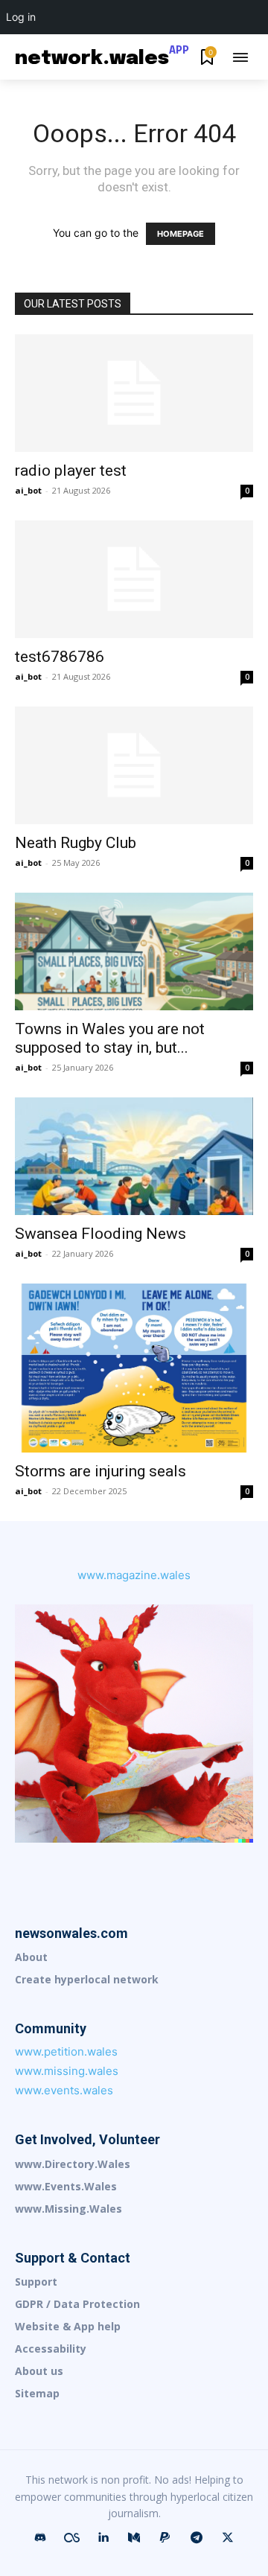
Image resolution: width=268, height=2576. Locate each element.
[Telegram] (197, 2538)
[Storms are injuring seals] (134, 1368)
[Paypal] (165, 2538)
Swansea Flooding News (100, 1234)
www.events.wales (64, 2090)
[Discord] (40, 2538)
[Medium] (134, 2538)
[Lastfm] (71, 2538)
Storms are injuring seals (100, 1471)
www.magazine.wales (134, 1575)
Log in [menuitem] (21, 17)
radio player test (71, 471)
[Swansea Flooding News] (134, 1156)
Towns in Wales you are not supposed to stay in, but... (110, 1038)
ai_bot (28, 490)
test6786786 (60, 657)
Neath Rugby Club (76, 843)
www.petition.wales (66, 2051)
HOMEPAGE (181, 234)
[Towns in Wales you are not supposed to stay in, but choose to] (134, 951)
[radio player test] (134, 393)
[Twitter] (228, 2538)
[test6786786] (134, 579)
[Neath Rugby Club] (134, 765)
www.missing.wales (67, 2071)
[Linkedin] (103, 2538)
